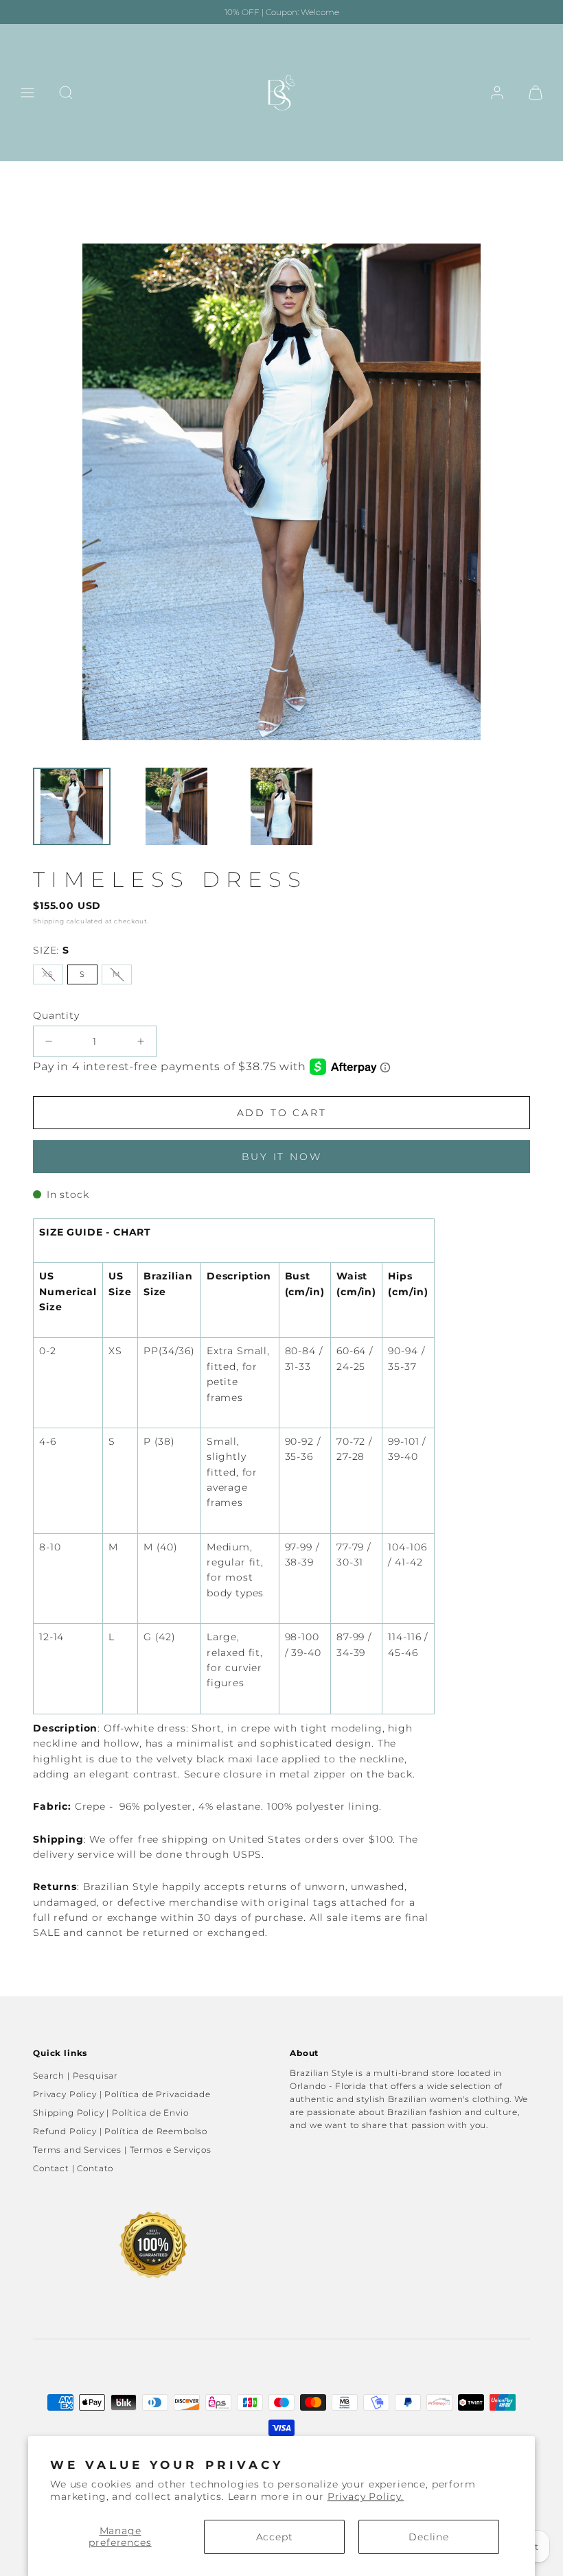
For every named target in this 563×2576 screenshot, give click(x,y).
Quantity (56, 1015)
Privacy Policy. (366, 2496)
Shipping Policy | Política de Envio (111, 2113)
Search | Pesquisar (76, 2076)
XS (48, 974)
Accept (275, 2537)
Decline (429, 2537)
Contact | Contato (73, 2168)
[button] (27, 93)
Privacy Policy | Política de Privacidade (122, 2094)
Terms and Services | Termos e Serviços (122, 2150)
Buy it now (282, 1157)
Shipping (49, 921)
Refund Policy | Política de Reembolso (120, 2131)
